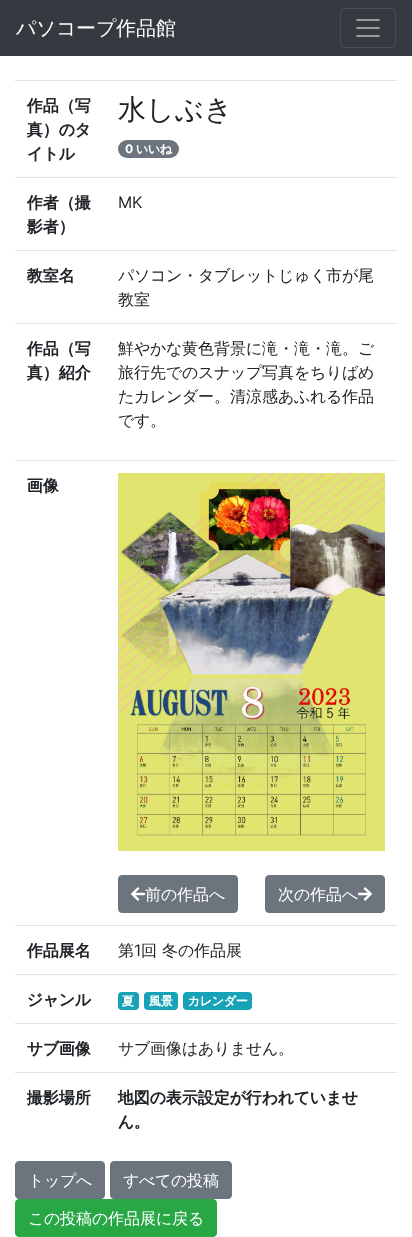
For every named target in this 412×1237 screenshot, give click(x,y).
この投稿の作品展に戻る (116, 1218)
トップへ (60, 1180)
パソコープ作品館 (96, 28)
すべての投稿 (171, 1180)
